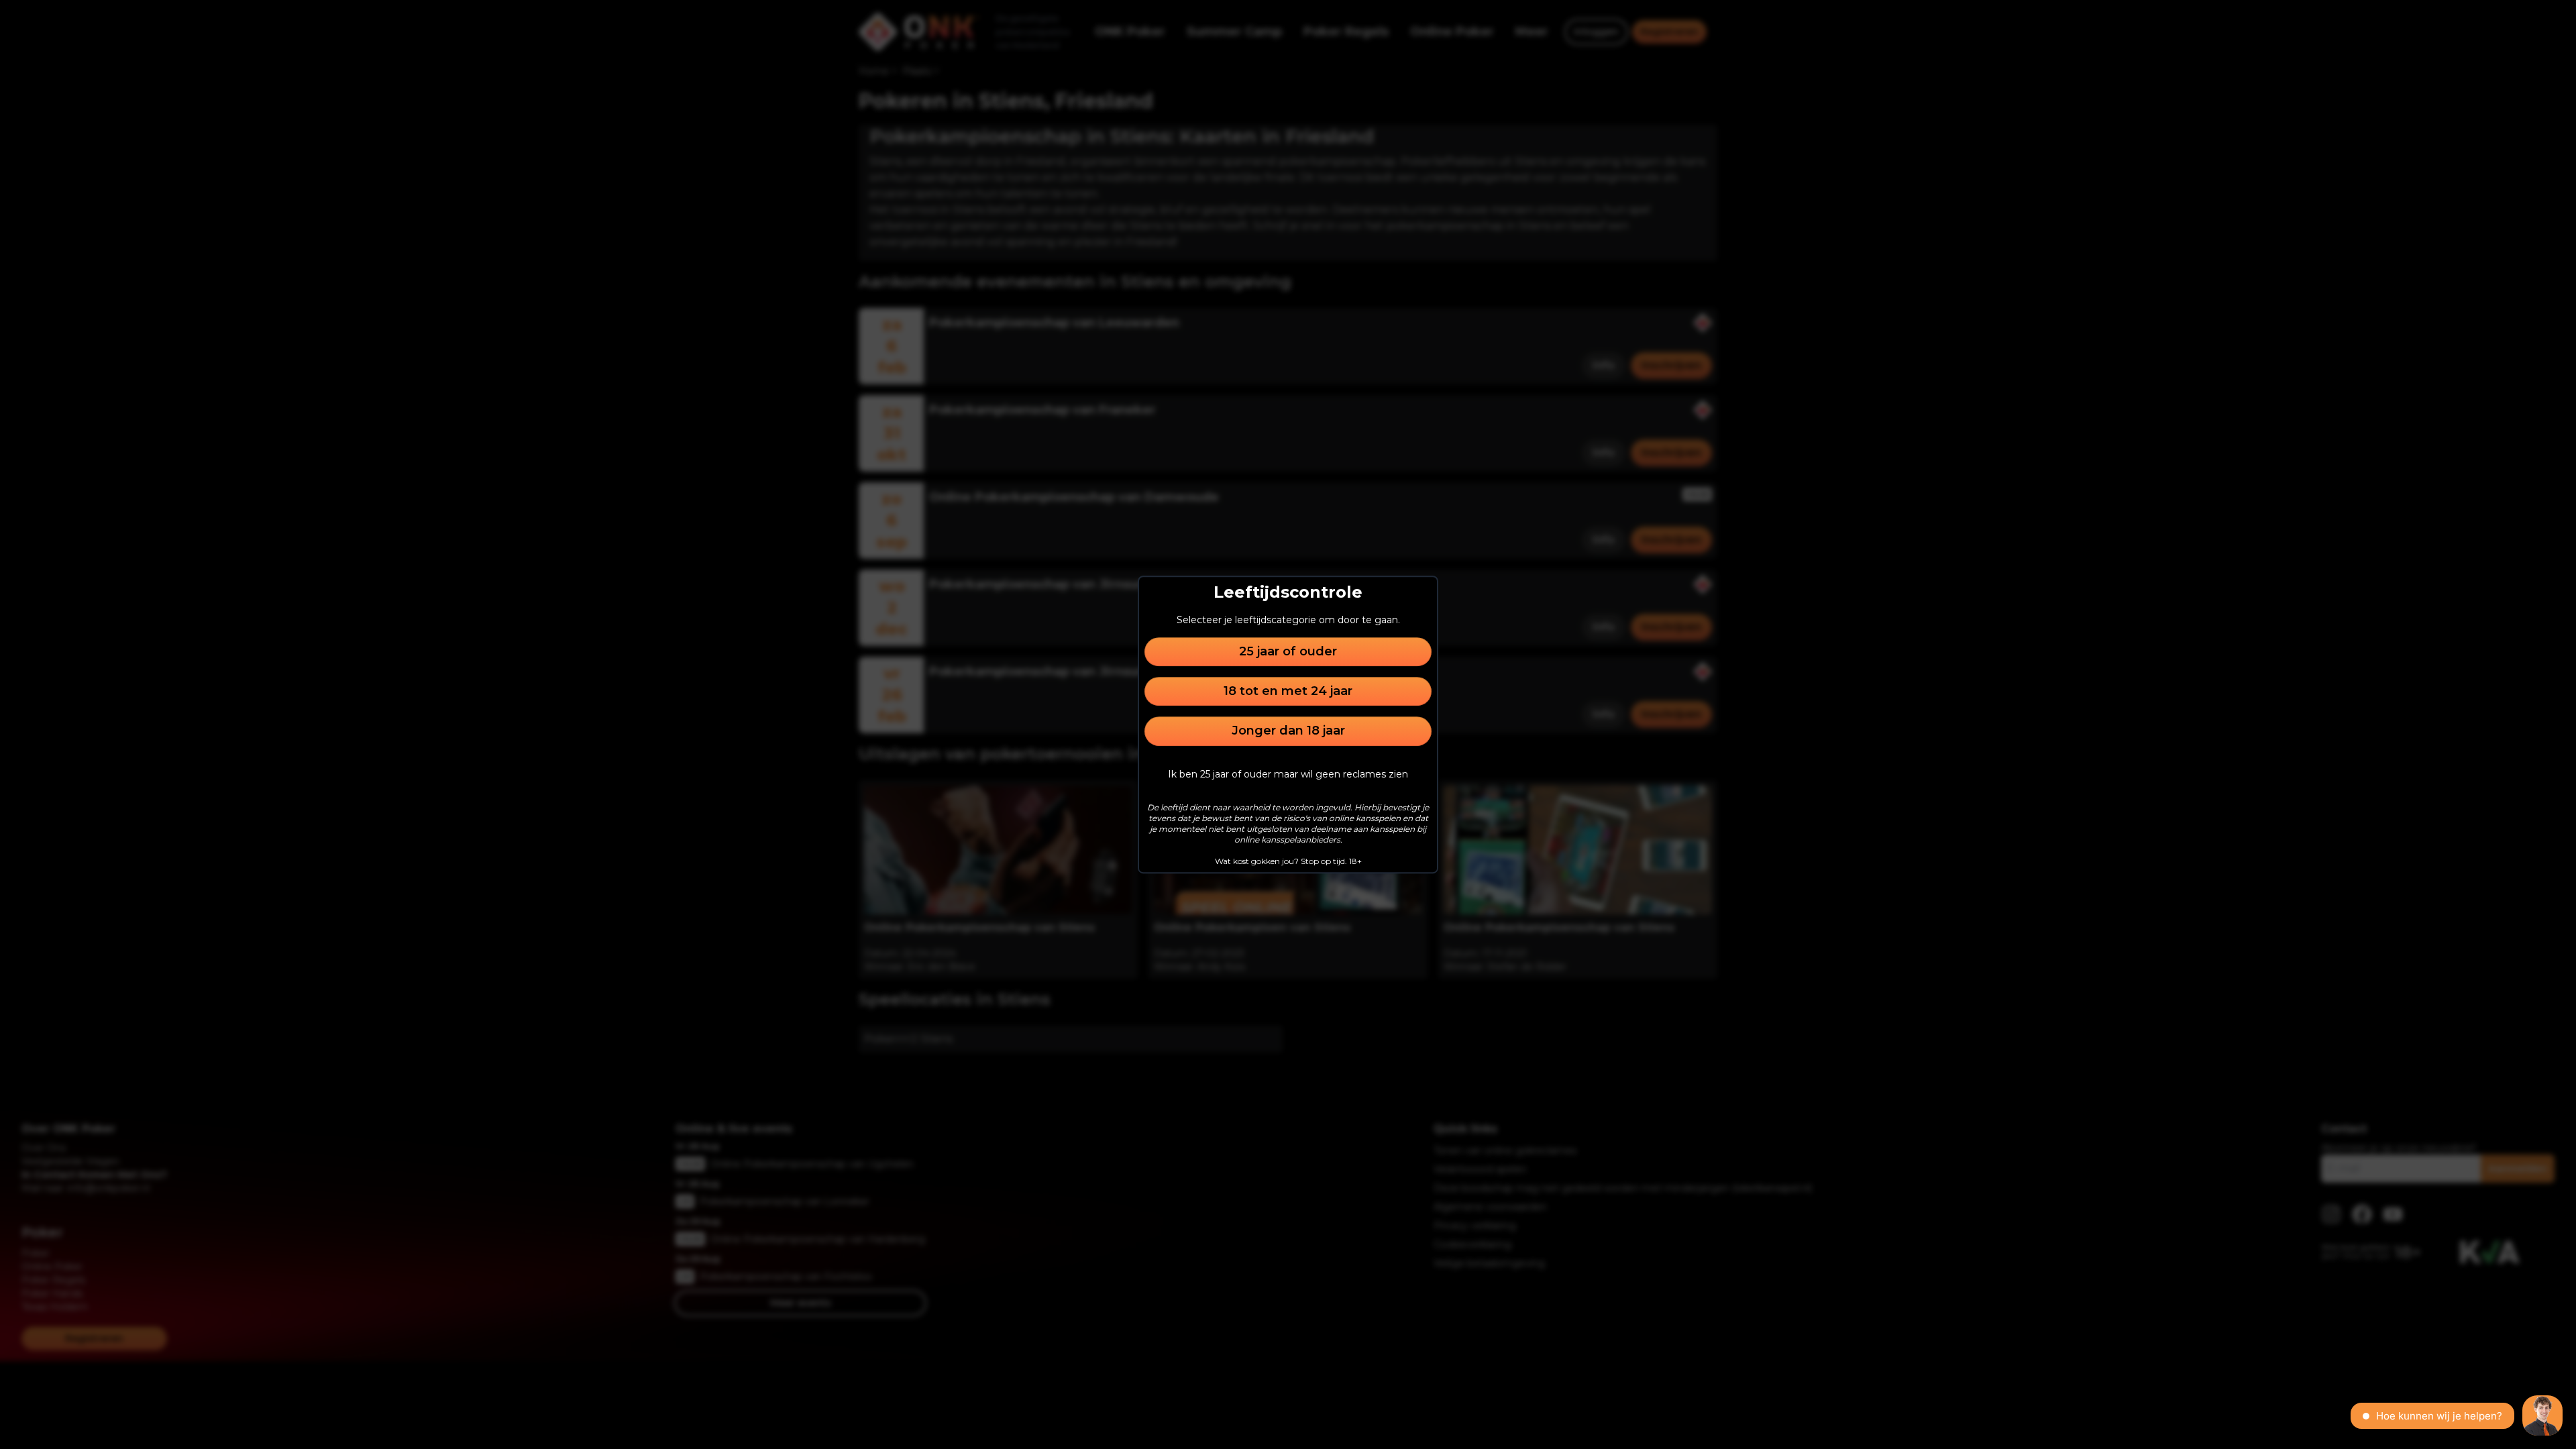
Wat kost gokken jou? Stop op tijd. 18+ (1288, 861)
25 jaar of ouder (1288, 651)
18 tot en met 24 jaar (1288, 691)
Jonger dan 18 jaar (1288, 731)
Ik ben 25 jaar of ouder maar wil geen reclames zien (1288, 774)
